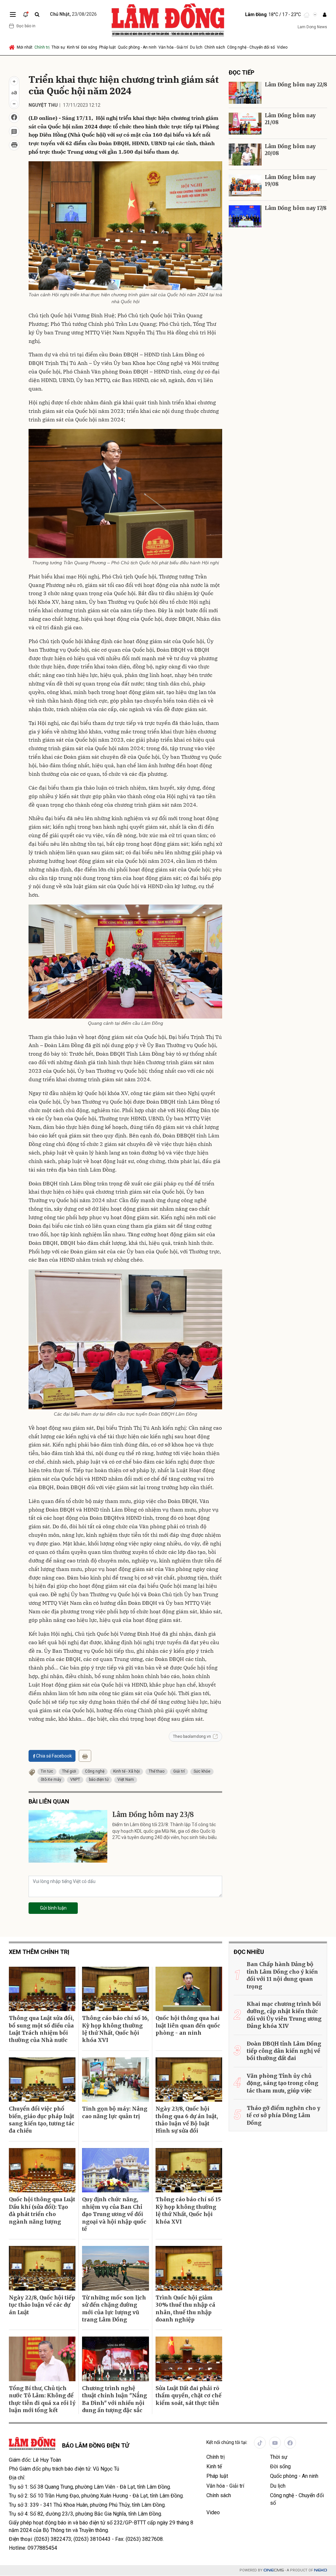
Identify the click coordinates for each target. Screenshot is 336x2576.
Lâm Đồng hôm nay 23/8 (153, 1814)
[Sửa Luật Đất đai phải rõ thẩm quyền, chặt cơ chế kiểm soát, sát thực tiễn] (189, 2359)
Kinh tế (73, 47)
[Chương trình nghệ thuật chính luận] (115, 2359)
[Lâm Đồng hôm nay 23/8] (68, 1836)
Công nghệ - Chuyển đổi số (251, 47)
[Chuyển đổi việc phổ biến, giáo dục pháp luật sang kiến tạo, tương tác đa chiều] (42, 2080)
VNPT (75, 1780)
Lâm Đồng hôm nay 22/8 (296, 85)
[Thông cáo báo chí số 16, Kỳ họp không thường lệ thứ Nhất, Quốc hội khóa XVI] (115, 1989)
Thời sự (58, 47)
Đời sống (89, 47)
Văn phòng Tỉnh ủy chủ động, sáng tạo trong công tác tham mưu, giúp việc (283, 2083)
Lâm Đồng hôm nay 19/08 (290, 181)
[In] (85, 1756)
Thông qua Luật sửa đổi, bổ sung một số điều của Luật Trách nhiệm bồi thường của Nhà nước (41, 2029)
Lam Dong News (312, 27)
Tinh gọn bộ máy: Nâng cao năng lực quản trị (115, 2112)
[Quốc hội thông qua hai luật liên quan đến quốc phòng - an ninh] (189, 1989)
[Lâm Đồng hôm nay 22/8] (245, 93)
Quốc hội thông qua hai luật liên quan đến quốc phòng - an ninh (188, 2025)
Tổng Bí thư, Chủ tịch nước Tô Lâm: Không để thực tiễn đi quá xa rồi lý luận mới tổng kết (42, 2399)
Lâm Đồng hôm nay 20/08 (290, 150)
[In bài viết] (14, 145)
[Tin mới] (26, 14)
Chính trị (42, 47)
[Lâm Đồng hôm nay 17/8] (245, 216)
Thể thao (157, 1771)
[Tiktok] (260, 2443)
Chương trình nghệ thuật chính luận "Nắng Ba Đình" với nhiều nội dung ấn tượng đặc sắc (115, 2399)
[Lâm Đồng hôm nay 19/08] (245, 185)
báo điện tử (99, 1780)
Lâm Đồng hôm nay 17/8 (296, 208)
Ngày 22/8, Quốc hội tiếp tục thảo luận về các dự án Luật (42, 2305)
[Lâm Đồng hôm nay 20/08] (245, 155)
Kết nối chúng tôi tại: (227, 2442)
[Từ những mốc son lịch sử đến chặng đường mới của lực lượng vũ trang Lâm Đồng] (115, 2268)
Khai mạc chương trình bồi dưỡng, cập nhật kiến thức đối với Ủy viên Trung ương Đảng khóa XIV (284, 2015)
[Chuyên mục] (13, 14)
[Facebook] (290, 2443)
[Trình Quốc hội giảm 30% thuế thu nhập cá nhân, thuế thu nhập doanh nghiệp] (189, 2268)
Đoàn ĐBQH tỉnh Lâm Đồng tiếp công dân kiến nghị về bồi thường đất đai (284, 2051)
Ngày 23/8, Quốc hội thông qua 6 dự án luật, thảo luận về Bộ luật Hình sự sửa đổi (187, 2120)
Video (282, 47)
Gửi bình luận (53, 1908)
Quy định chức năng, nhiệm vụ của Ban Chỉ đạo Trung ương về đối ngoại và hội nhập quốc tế (114, 2214)
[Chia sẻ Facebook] (14, 118)
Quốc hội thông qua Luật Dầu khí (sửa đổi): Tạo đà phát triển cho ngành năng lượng (42, 2210)
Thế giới (69, 1771)
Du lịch (196, 47)
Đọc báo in (26, 26)
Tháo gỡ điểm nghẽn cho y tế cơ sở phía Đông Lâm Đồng (283, 2115)
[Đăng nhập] (325, 15)
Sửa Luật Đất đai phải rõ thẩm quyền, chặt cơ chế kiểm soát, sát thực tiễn (189, 2396)
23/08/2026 (73, 14)
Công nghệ (95, 1771)
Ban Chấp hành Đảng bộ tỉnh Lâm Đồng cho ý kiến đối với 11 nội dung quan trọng (282, 1975)
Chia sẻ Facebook (54, 1756)
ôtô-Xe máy (51, 1780)
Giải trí (179, 1771)
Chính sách (215, 47)
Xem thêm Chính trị (39, 1952)
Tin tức (47, 1771)
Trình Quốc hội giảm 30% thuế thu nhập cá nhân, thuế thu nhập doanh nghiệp (185, 2308)
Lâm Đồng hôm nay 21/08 (290, 119)
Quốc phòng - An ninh (137, 47)
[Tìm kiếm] (37, 15)
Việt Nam (126, 1780)
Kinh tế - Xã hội (126, 1771)
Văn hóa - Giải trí (173, 47)
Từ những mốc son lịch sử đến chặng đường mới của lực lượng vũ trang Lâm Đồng (114, 2308)
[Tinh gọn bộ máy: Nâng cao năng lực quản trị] (115, 2080)
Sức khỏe (202, 1771)
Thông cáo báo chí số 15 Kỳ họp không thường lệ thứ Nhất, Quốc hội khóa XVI (188, 2210)
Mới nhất (25, 47)
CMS (274, 2570)
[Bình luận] (14, 131)
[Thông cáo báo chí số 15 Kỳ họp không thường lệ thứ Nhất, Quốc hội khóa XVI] (189, 2170)
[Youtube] (275, 2443)
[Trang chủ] (12, 47)
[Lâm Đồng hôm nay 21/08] (245, 124)
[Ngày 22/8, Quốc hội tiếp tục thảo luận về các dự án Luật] (42, 2268)
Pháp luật (107, 47)
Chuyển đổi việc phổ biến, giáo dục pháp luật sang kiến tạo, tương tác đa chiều (42, 2120)
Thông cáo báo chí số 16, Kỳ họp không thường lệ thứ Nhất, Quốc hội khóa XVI (115, 2029)
